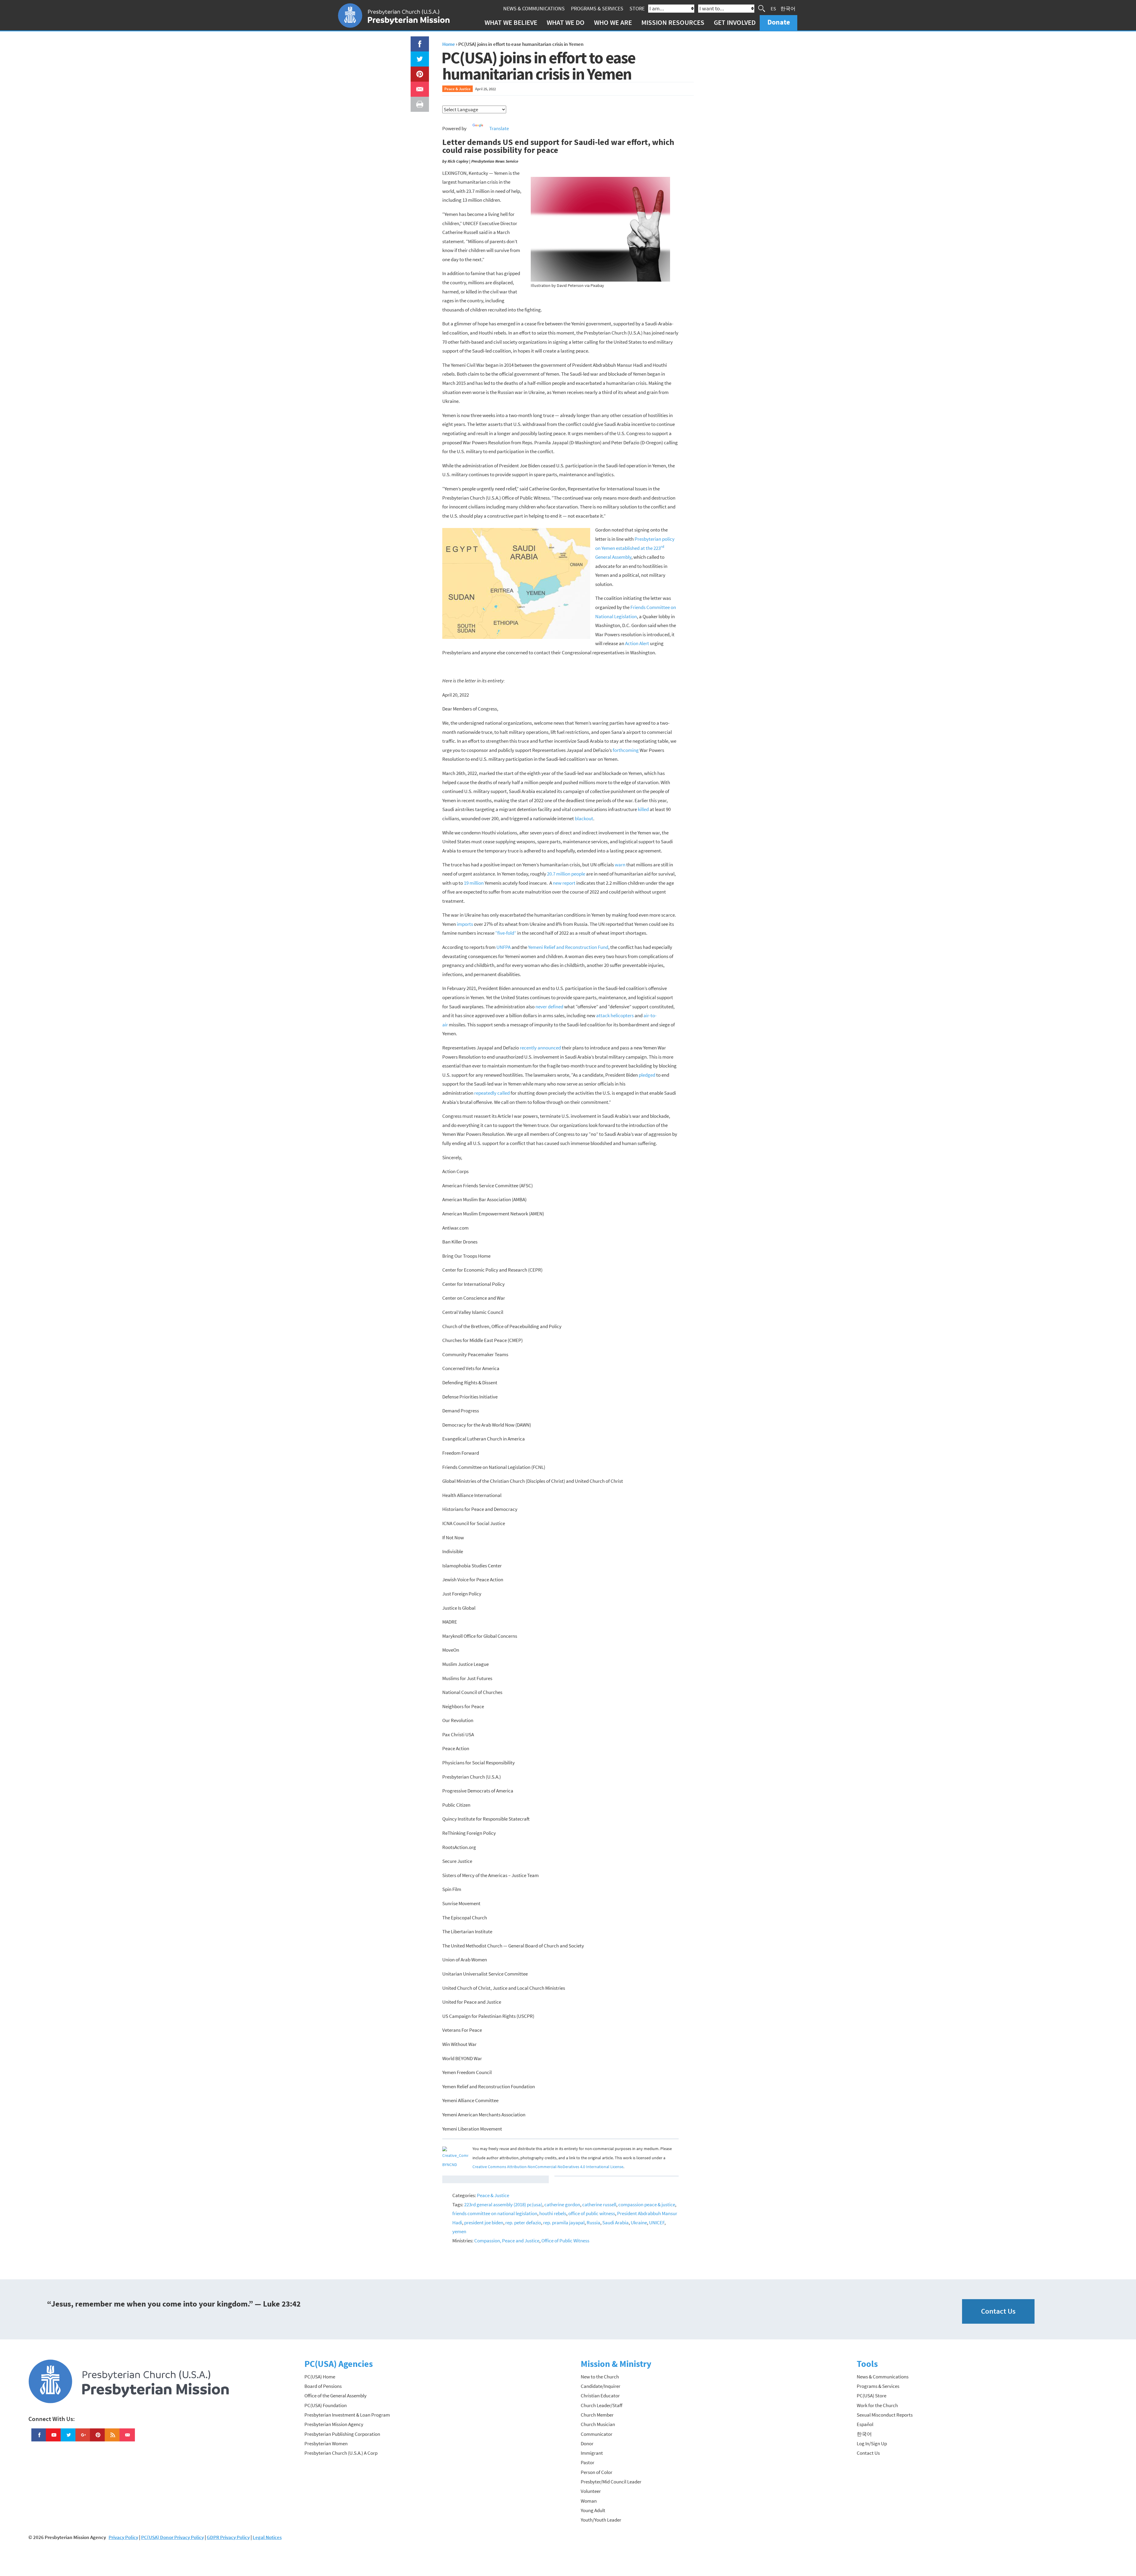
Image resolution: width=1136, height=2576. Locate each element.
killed (643, 809)
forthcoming (626, 750)
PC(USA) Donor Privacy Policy (172, 2537)
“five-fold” (506, 933)
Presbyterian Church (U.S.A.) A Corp (341, 2453)
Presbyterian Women (326, 2443)
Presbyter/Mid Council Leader (611, 2482)
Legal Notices (267, 2537)
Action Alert (637, 643)
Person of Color (597, 2472)
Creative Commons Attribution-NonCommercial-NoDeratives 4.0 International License (548, 2167)
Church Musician (598, 2424)
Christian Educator (600, 2396)
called (503, 1093)
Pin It (417, 71)
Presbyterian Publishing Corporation (342, 2434)
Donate (779, 22)
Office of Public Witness (565, 2241)
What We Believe (511, 22)
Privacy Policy (123, 2537)
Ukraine (639, 2223)
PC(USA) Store (872, 2396)
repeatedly (485, 1093)
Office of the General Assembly (335, 2396)
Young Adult (593, 2510)
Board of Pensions (323, 2386)
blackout (584, 818)
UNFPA (504, 947)
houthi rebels (553, 2213)
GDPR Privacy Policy (228, 2537)
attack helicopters (615, 1015)
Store (637, 8)
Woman (589, 2501)
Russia (593, 2223)
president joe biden (484, 2223)
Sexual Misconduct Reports (885, 2415)
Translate (499, 128)
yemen (459, 2231)
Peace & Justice (458, 89)
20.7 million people (566, 874)
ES (773, 8)
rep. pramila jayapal (564, 2223)
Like (416, 41)
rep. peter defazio (523, 2223)
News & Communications (534, 8)
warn (620, 865)
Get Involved (735, 22)
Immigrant (592, 2453)
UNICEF (657, 2223)
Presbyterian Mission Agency (334, 2424)
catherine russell (599, 2204)
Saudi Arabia (615, 2223)
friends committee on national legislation (495, 2213)
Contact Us (998, 2311)
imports (465, 924)
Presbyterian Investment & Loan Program (347, 2415)
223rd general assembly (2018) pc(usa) (503, 2204)
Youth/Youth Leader (601, 2520)
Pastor (588, 2462)
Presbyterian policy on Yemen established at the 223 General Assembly (635, 548)
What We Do (566, 22)
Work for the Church (877, 2405)
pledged (647, 1075)
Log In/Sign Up (872, 2443)
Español (865, 2424)
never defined (549, 1007)
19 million (474, 883)
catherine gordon (562, 2204)
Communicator (597, 2434)
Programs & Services (597, 8)
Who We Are (613, 22)
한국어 (788, 8)
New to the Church (600, 2377)
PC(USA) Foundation (326, 2405)
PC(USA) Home (320, 2377)
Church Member (597, 2415)
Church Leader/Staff (602, 2405)
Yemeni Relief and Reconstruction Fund (568, 947)
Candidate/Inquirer (601, 2386)
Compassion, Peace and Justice (507, 2241)
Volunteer (591, 2491)
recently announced (540, 1048)
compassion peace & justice (647, 2204)
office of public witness (592, 2213)
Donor (587, 2443)
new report (564, 883)
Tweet (418, 56)
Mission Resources (673, 22)
